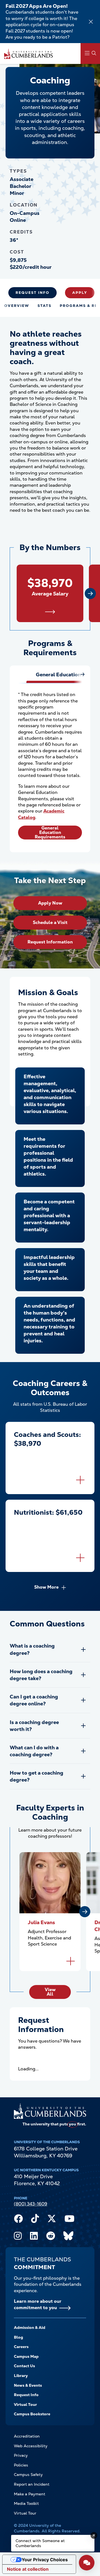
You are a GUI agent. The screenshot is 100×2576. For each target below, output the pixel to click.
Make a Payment (30, 2494)
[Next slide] (90, 593)
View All (50, 1992)
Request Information (50, 942)
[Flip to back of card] (80, 1480)
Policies (21, 2465)
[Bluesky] (68, 2237)
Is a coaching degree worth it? (34, 1726)
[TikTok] (35, 2220)
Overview (17, 306)
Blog (18, 2337)
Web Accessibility (31, 2446)
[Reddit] (51, 2237)
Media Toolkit (26, 2503)
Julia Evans (41, 1922)
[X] (52, 2220)
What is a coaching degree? (32, 1649)
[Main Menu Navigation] (90, 54)
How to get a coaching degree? (37, 1776)
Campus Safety (28, 2475)
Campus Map (26, 2356)
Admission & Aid (30, 2327)
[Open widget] (87, 2563)
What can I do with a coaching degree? (34, 1751)
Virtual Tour (25, 2404)
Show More (46, 1587)
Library (21, 2376)
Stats (44, 306)
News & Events (28, 2385)
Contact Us (24, 2366)
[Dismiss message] (94, 2535)
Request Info (32, 293)
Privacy (21, 2455)
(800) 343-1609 (31, 2204)
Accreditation (27, 2436)
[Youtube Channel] (69, 2220)
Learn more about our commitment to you (38, 2304)
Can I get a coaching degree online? (34, 1700)
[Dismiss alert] (91, 22)
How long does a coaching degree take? (41, 1675)
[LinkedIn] (34, 2237)
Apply (80, 293)
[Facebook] (18, 2220)
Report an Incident (32, 2484)
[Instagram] (18, 2237)
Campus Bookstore (32, 2414)
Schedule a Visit (50, 922)
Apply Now (50, 903)
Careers (21, 2347)
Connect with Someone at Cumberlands (40, 2543)
